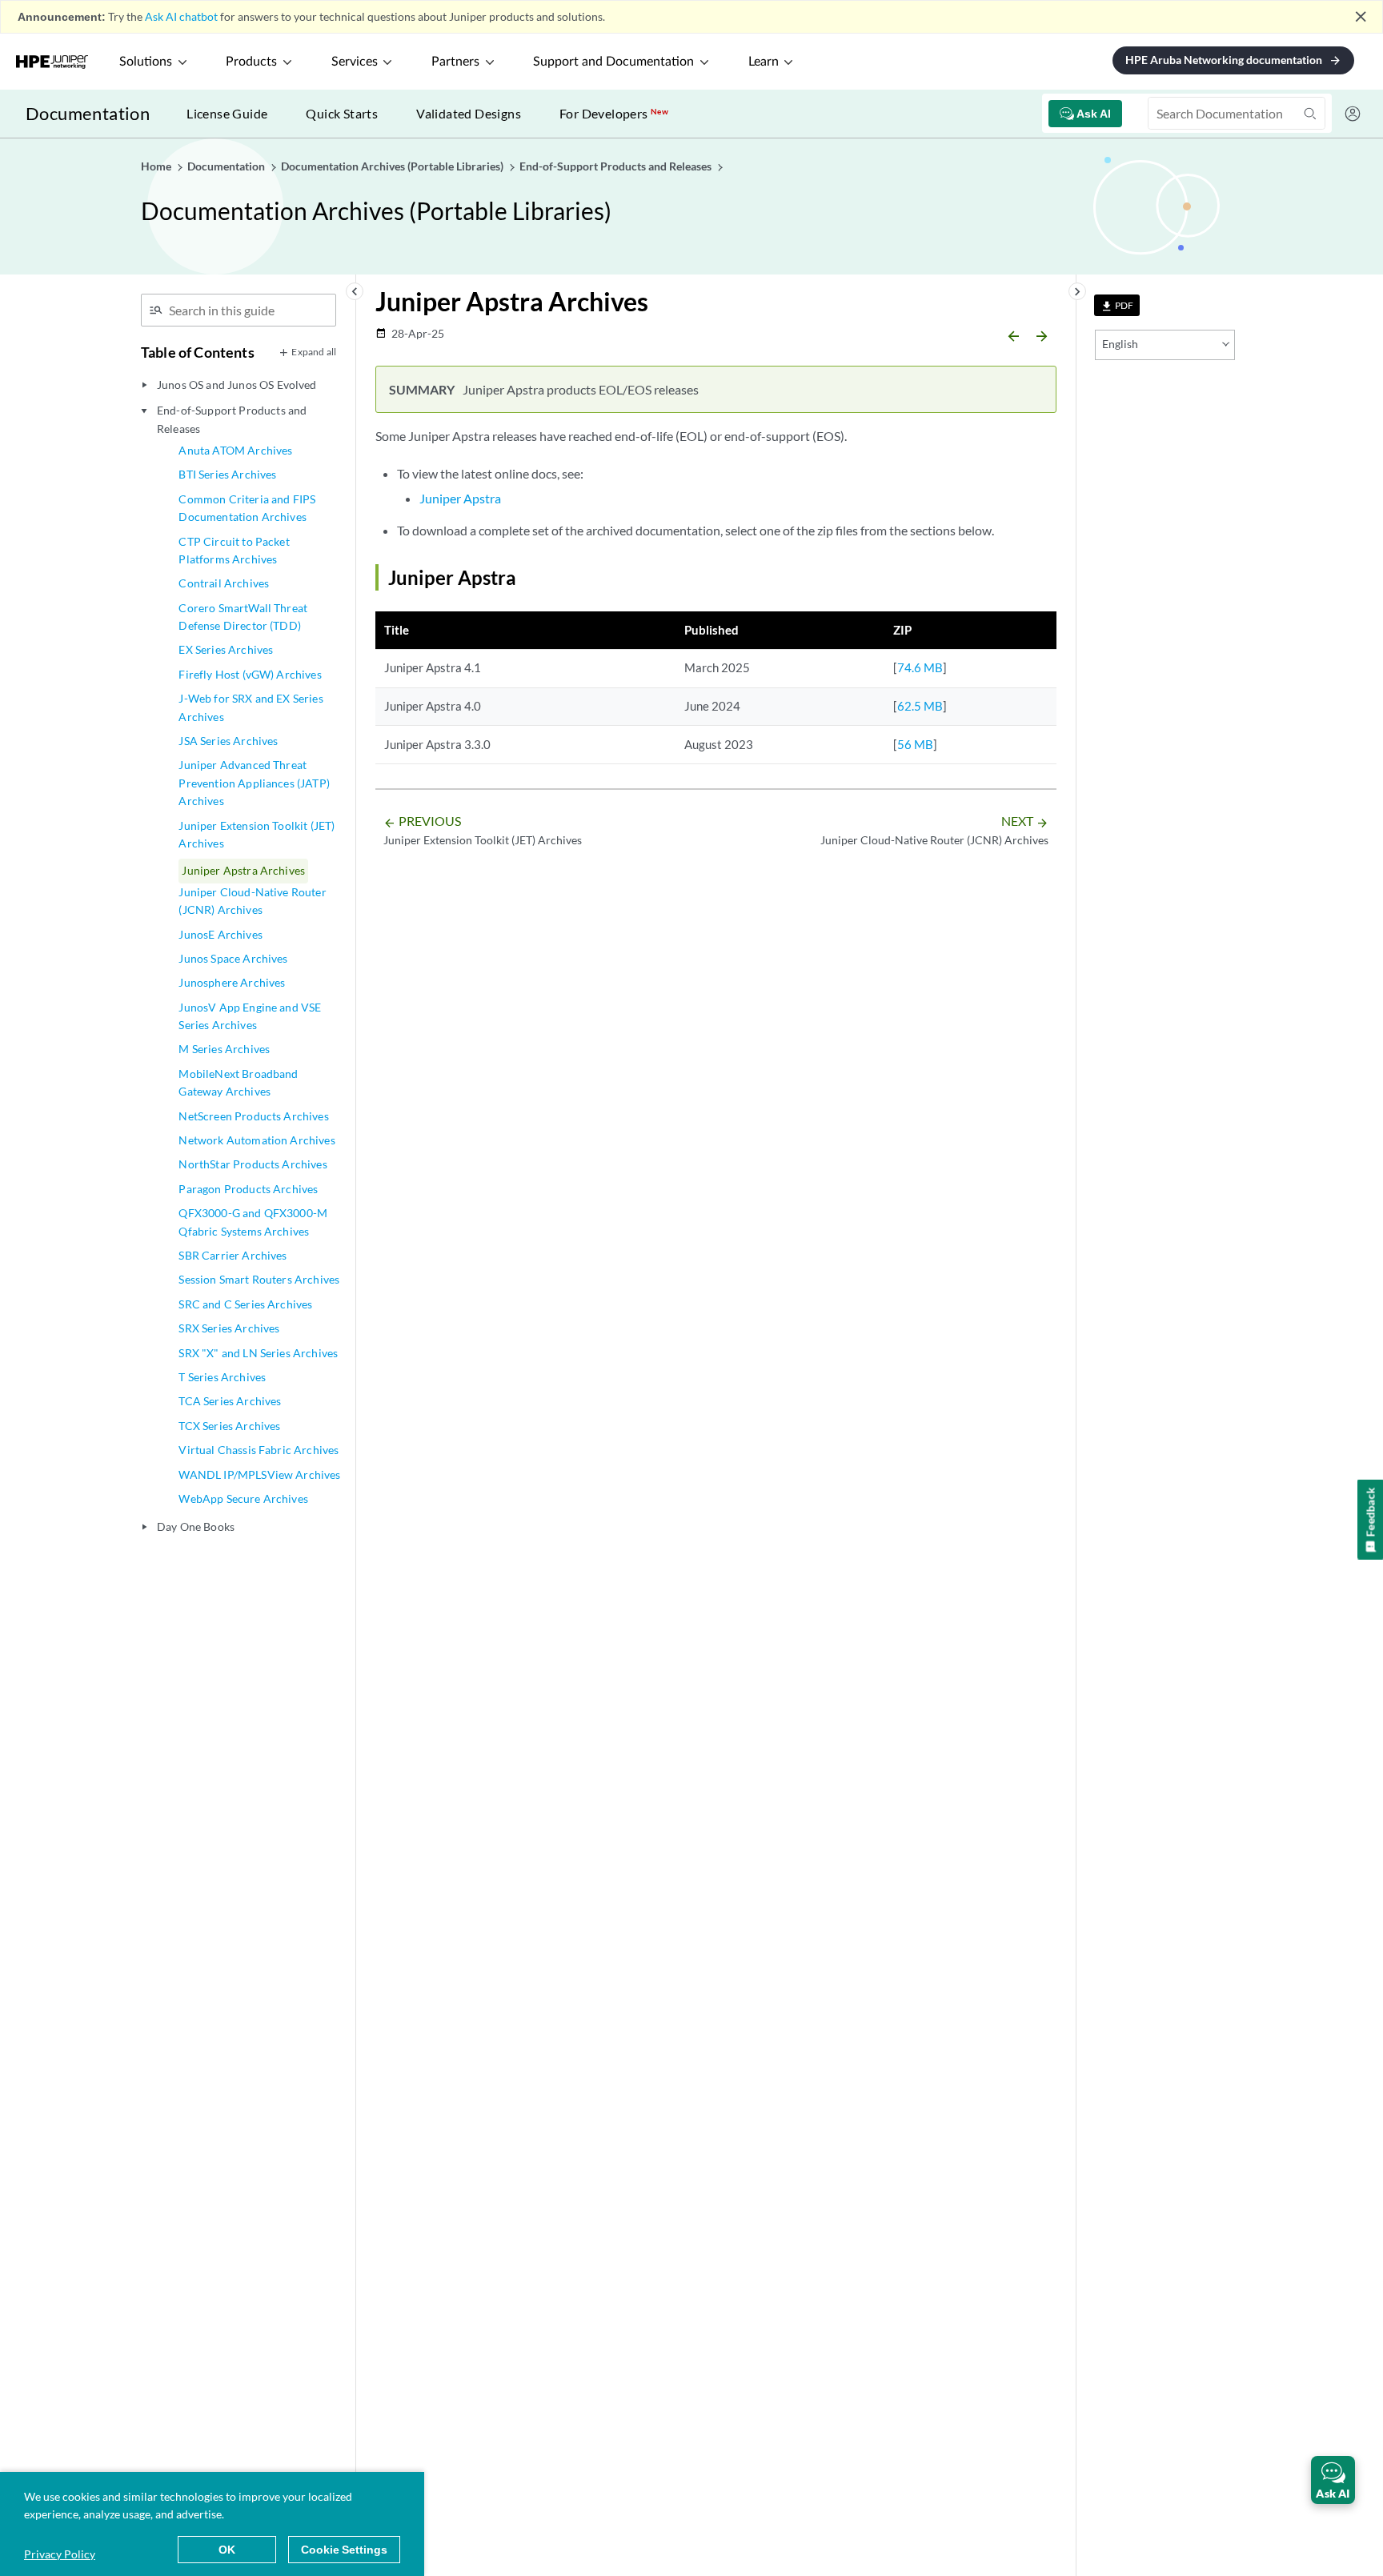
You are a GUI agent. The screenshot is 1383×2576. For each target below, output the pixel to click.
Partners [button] (455, 62)
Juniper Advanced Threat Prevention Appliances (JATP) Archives (254, 783)
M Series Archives (224, 1049)
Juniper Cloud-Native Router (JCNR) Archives (252, 901)
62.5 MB (920, 706)
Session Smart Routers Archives (259, 1279)
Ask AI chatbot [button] (181, 16)
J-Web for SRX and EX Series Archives (251, 707)
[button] (1333, 2480)
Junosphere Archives (232, 982)
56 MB (915, 744)
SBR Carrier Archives (233, 1255)
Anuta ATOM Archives (235, 450)
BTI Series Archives (227, 474)
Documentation (88, 113)
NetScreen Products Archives (253, 1116)
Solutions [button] (146, 62)
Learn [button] (764, 62)
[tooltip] (1117, 305)
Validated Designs (469, 113)
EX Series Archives (226, 649)
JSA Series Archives (228, 741)
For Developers (614, 113)
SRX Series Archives (229, 1328)
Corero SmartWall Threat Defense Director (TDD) (243, 617)
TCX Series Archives (229, 1426)
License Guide (227, 113)
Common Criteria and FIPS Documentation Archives (247, 508)
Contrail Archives (224, 583)
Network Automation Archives (257, 1140)
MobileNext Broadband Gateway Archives (238, 1082)
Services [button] (355, 62)
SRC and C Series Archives (245, 1304)
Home (157, 166)
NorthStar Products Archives (253, 1164)
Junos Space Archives (233, 958)
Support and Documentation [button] (613, 62)
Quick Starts (342, 113)
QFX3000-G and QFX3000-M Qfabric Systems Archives (253, 1222)
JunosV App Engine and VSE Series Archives (250, 1016)
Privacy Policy (60, 2554)
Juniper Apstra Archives (243, 870)
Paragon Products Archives (248, 1189)
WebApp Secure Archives (243, 1498)
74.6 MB (920, 667)
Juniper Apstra (460, 498)
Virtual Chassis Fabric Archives (259, 1450)
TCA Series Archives (230, 1401)
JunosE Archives (220, 934)
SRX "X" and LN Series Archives (258, 1353)
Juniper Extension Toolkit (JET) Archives (257, 834)
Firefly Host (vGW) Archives (250, 674)
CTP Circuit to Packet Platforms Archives (234, 550)
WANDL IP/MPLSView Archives (259, 1474)
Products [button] (251, 62)
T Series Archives (222, 1377)
